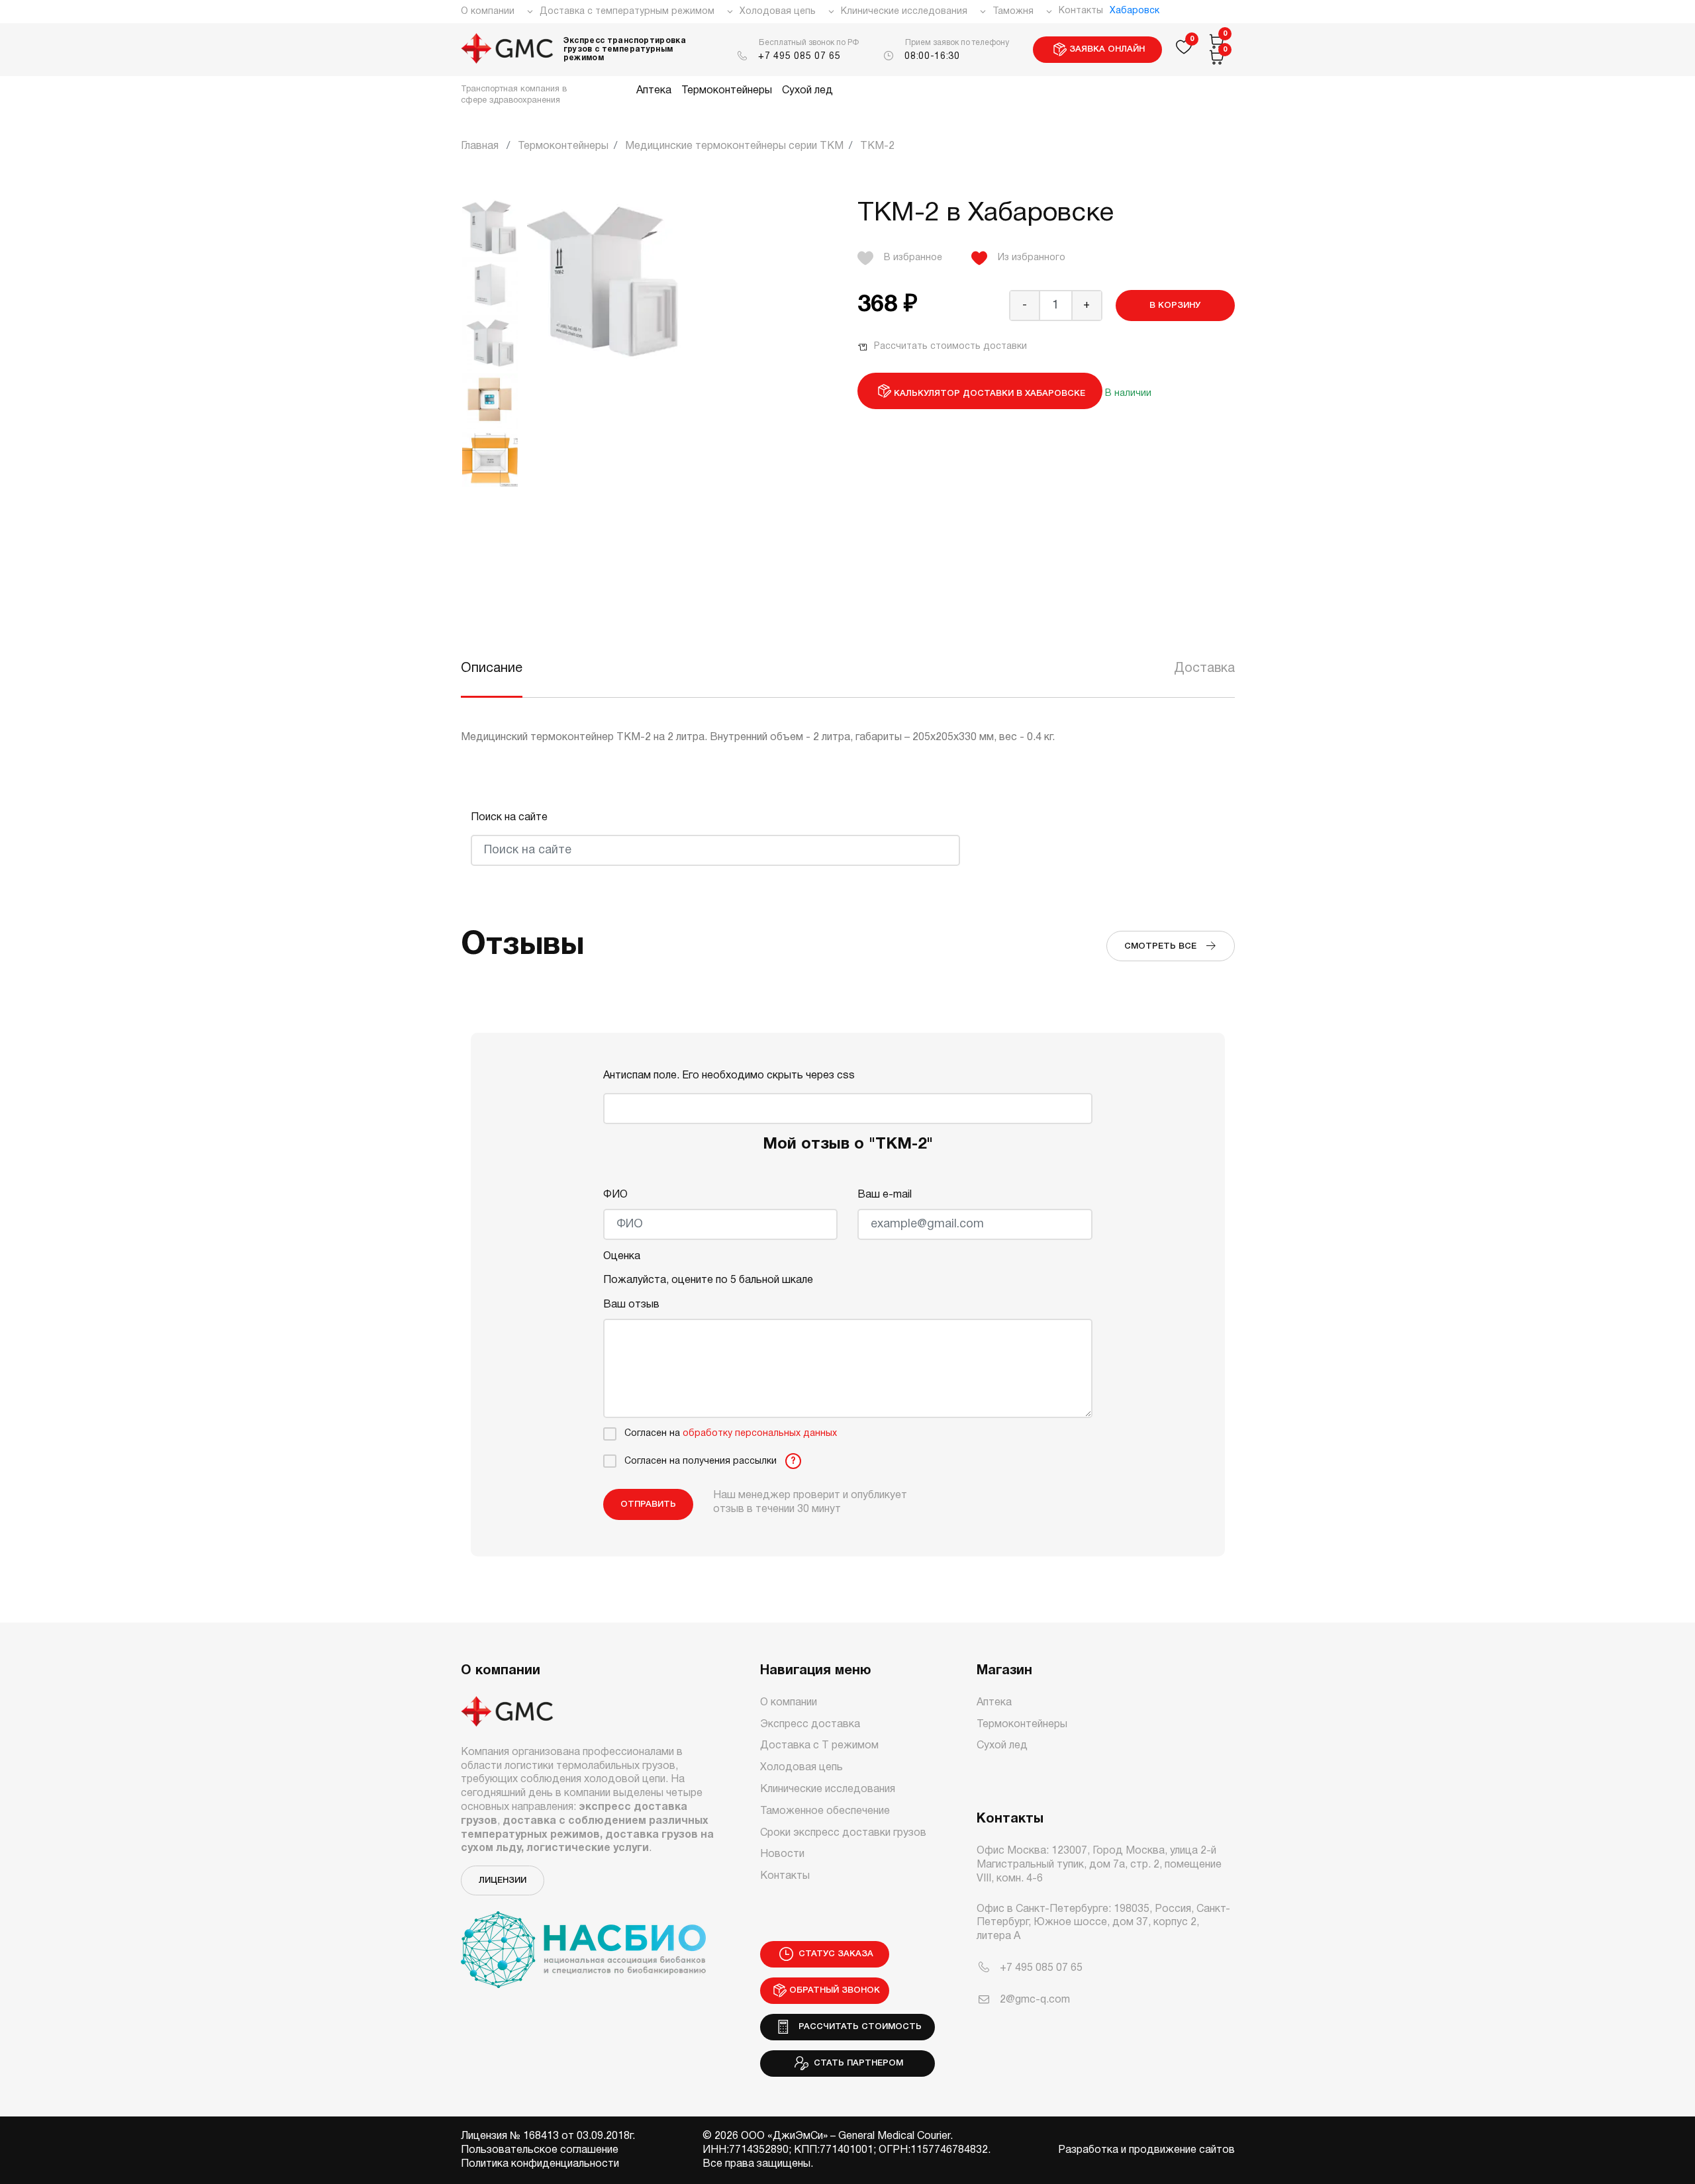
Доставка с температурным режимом (627, 12)
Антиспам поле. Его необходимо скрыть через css (729, 1076)
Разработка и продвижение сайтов (1146, 2150)
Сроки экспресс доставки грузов (843, 1833)
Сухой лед (807, 91)
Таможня (1013, 12)
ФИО (615, 1195)
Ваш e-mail (885, 1195)
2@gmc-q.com (1035, 2000)
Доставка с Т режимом (819, 1746)
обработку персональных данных (760, 1434)
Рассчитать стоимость (857, 2027)
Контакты (1081, 11)
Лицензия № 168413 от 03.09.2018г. (548, 2136)
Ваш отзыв (631, 1305)
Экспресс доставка (810, 1725)
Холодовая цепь (778, 12)
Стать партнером (857, 2063)
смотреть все (1164, 946)
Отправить (648, 1504)
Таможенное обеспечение (825, 1811)
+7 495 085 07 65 (799, 57)
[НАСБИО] (583, 1942)
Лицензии (503, 1880)
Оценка (622, 1257)
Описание (492, 669)
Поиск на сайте (509, 818)
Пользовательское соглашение (540, 2150)
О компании (488, 12)
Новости (782, 1854)
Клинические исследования (904, 12)
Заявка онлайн (1107, 49)
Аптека (654, 91)
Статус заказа (835, 1954)
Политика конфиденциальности (540, 2164)
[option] (490, 343)
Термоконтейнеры (727, 91)
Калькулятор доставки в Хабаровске (990, 394)
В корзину (1175, 306)
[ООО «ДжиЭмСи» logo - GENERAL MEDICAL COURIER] (508, 50)
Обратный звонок (835, 1990)
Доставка (1204, 669)
